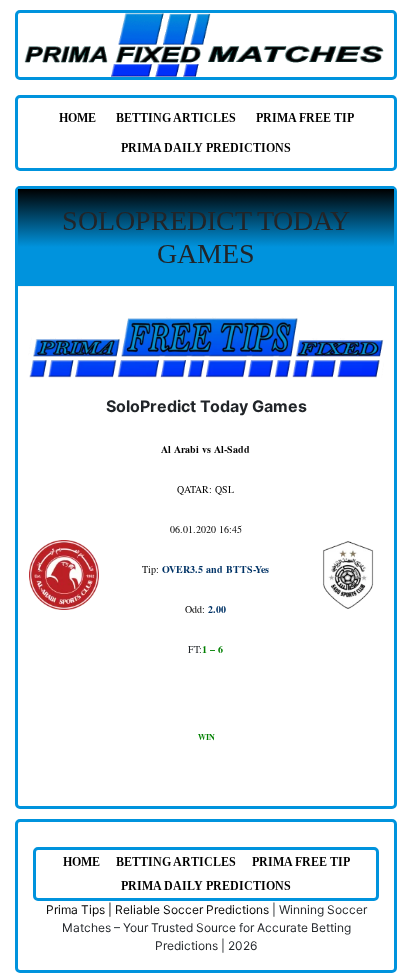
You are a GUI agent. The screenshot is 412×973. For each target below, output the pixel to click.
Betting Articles (176, 118)
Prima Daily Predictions (206, 148)
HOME (77, 118)
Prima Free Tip (305, 118)
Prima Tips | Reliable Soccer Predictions (157, 909)
